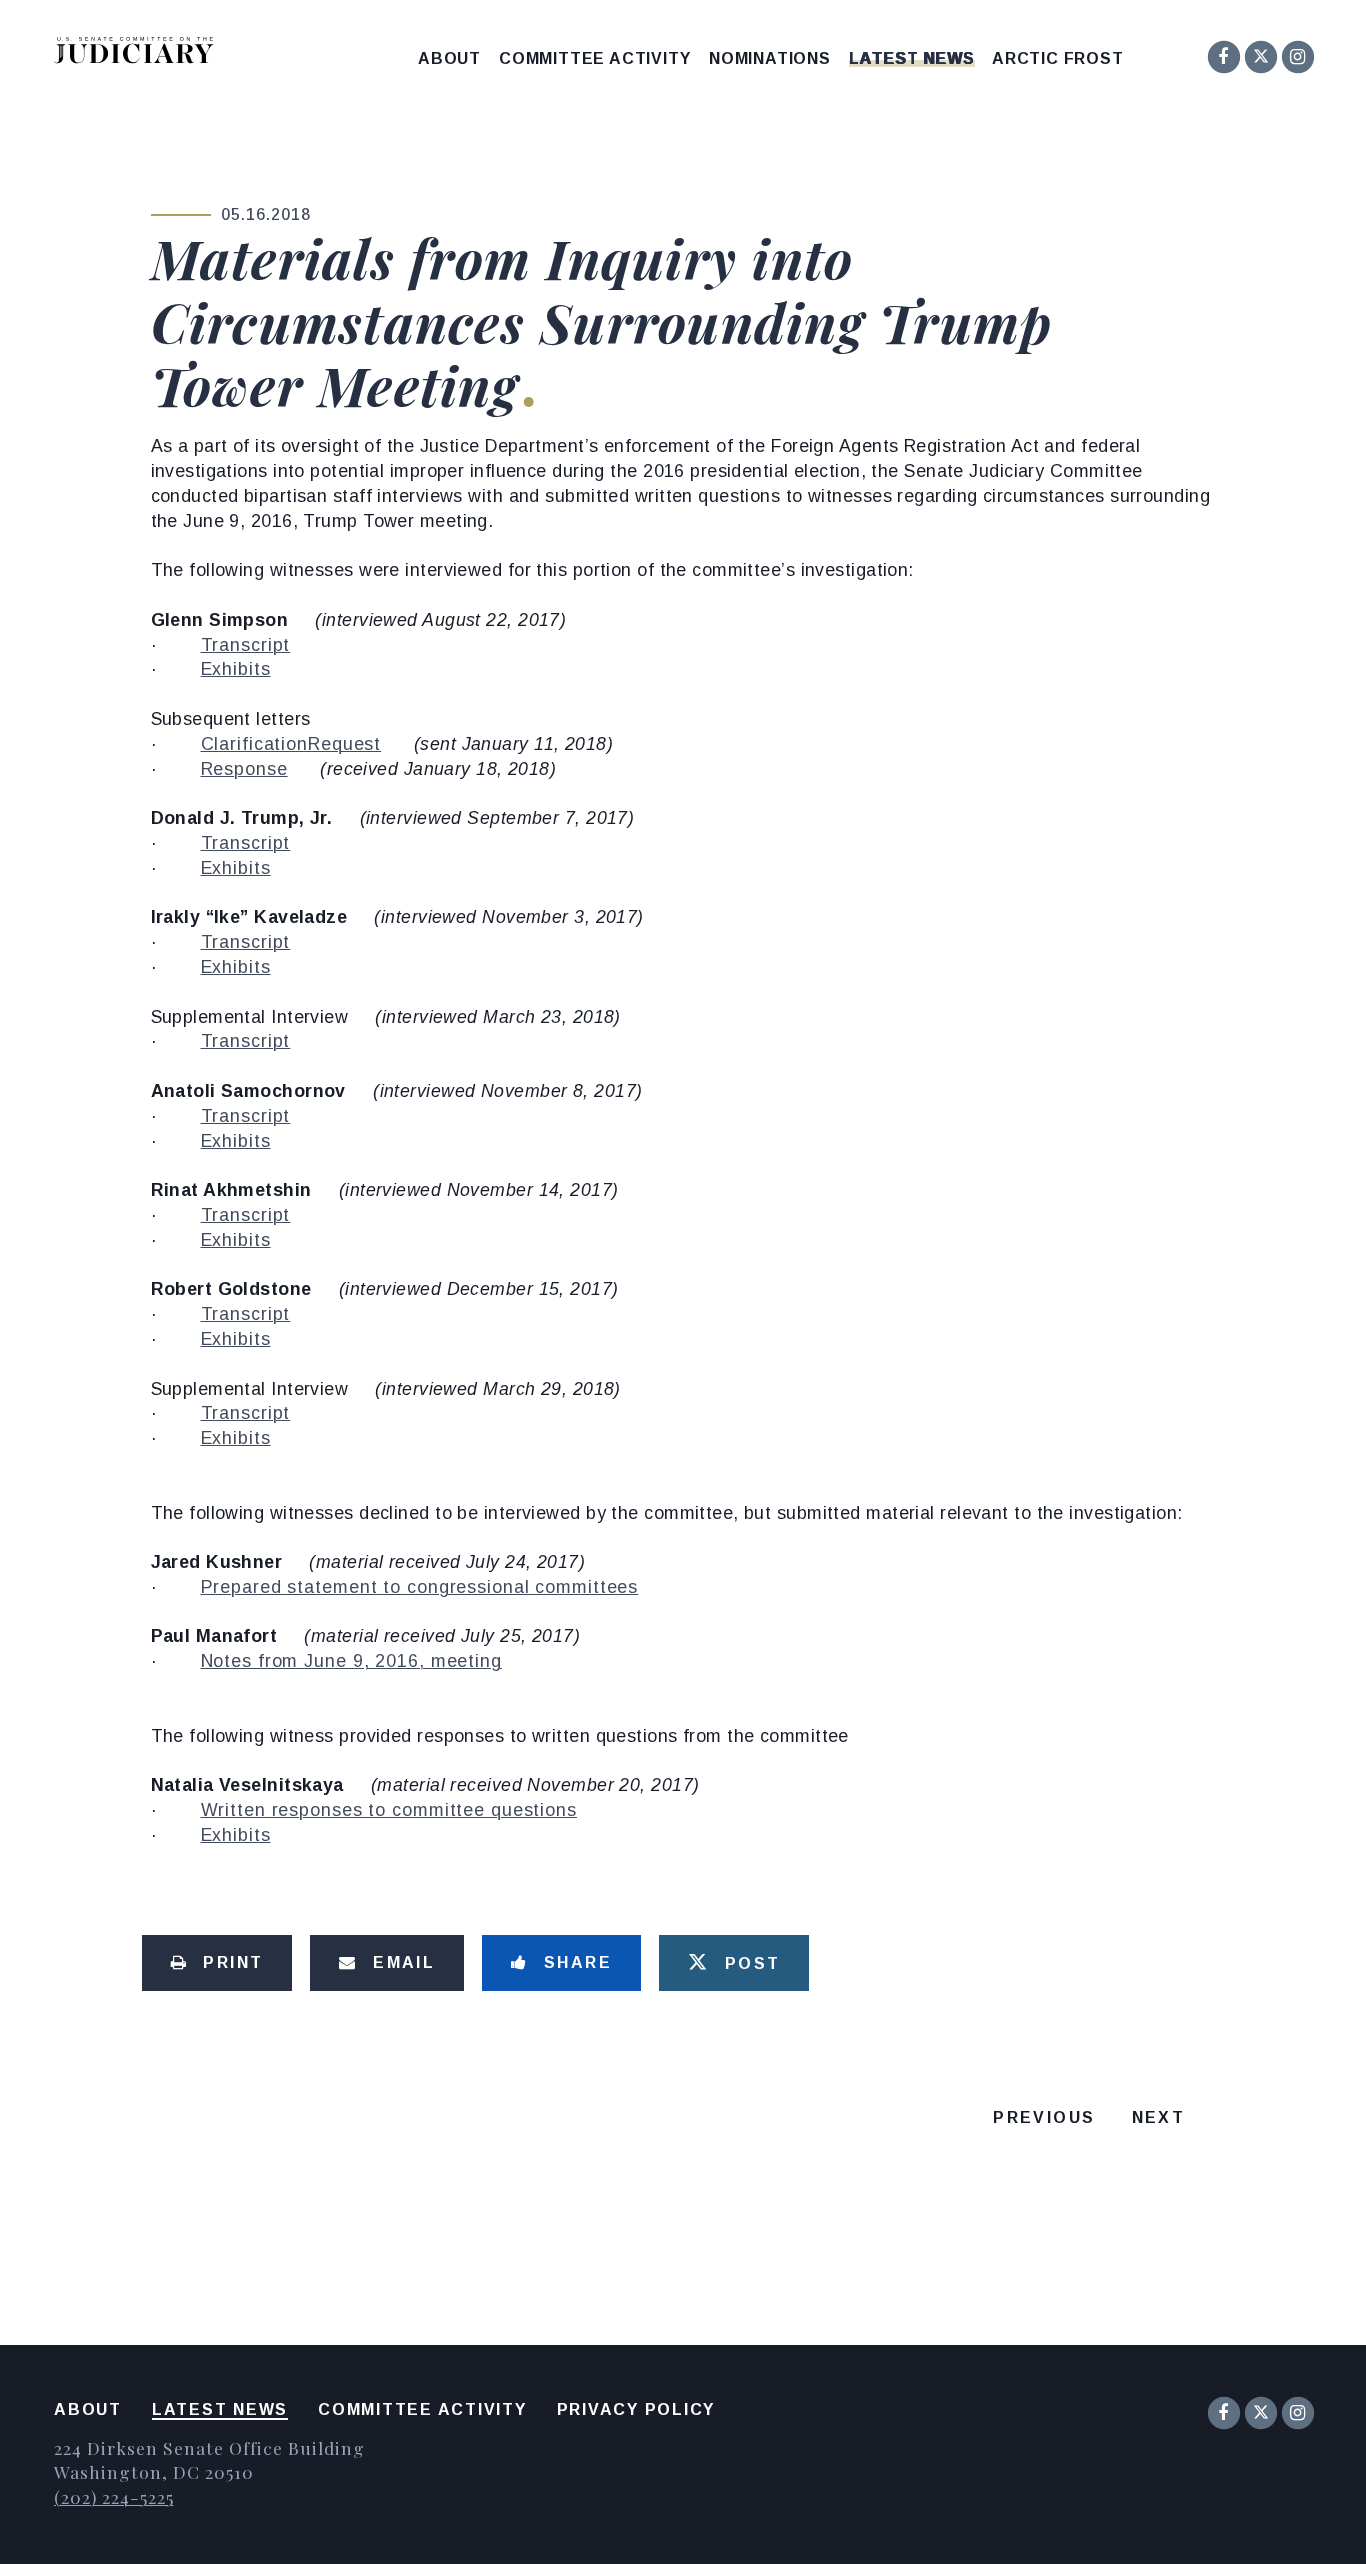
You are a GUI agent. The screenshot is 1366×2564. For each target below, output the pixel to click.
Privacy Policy (636, 2409)
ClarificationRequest (291, 744)
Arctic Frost (1058, 59)
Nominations (770, 59)
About (449, 59)
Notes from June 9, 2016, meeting (351, 1661)
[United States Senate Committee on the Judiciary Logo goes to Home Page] (140, 53)
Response (244, 769)
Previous (1044, 2117)
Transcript (246, 645)
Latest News (912, 59)
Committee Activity (594, 59)
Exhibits (236, 669)
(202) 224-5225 (113, 2496)
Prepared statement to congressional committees (420, 1587)
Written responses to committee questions (389, 1810)
